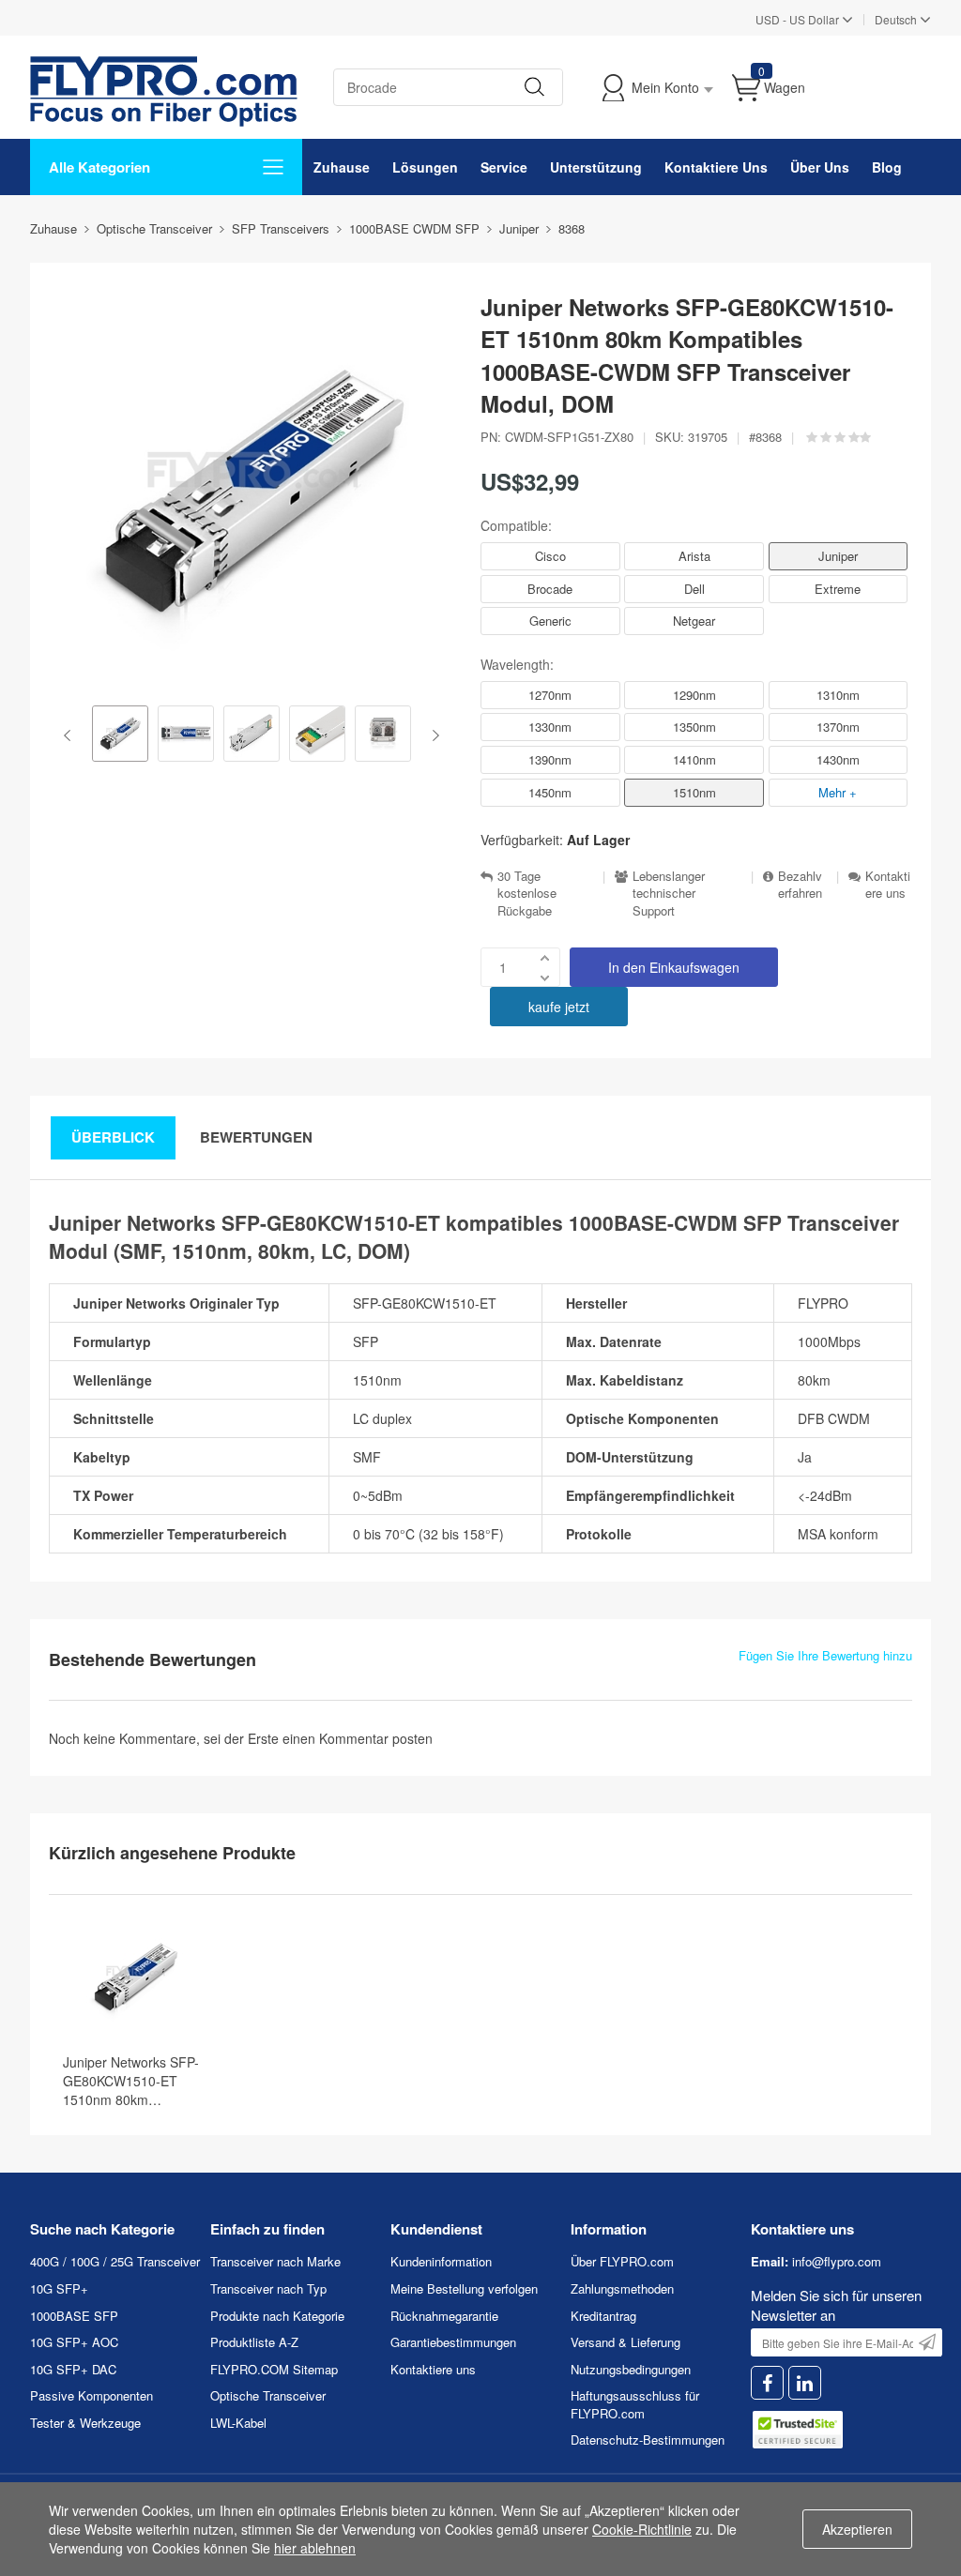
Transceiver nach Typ (268, 2288)
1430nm (838, 759)
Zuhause (342, 167)
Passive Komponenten (92, 2395)
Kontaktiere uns (888, 885)
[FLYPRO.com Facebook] (767, 2383)
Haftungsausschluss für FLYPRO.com (635, 2404)
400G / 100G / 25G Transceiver (115, 2261)
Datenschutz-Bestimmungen (648, 2440)
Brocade (550, 589)
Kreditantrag (603, 2316)
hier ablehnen (315, 2548)
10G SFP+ (59, 2288)
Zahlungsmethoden (622, 2288)
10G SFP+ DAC (73, 2369)
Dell (694, 589)
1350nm (694, 727)
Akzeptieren (857, 2529)
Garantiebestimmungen (453, 2342)
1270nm (550, 695)
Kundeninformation (441, 2261)
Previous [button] (71, 735)
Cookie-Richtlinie (642, 2529)
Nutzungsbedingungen (631, 2369)
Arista (694, 556)
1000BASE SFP (74, 2316)
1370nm (838, 727)
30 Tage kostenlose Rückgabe (527, 894)
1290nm (694, 695)
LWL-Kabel (238, 2423)
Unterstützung (596, 167)
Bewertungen (256, 1137)
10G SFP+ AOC (74, 2342)
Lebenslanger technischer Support (669, 894)
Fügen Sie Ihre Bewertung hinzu (825, 1656)
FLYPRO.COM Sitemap (274, 2369)
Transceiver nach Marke (275, 2261)
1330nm (550, 727)
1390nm (550, 759)
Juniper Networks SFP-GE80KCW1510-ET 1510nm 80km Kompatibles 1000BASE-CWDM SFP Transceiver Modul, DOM (136, 2081)
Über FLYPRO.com (622, 2261)
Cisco (550, 556)
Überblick (113, 1137)
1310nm (838, 695)
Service (504, 167)
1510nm (694, 792)
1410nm (694, 759)
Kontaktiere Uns (716, 167)
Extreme (838, 589)
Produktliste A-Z (254, 2342)
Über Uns (820, 167)
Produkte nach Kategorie (277, 2316)
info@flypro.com (837, 2261)
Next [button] (432, 735)
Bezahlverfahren (800, 885)
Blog (887, 167)
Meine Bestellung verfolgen (464, 2288)
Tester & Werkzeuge (85, 2423)
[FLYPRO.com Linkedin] (805, 2383)
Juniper (838, 556)
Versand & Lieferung (625, 2342)
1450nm (550, 792)
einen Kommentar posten (358, 1738)
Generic (550, 621)
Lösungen (425, 167)
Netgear (694, 621)
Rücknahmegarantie (444, 2316)
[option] (120, 735)
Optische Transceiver (268, 2395)
